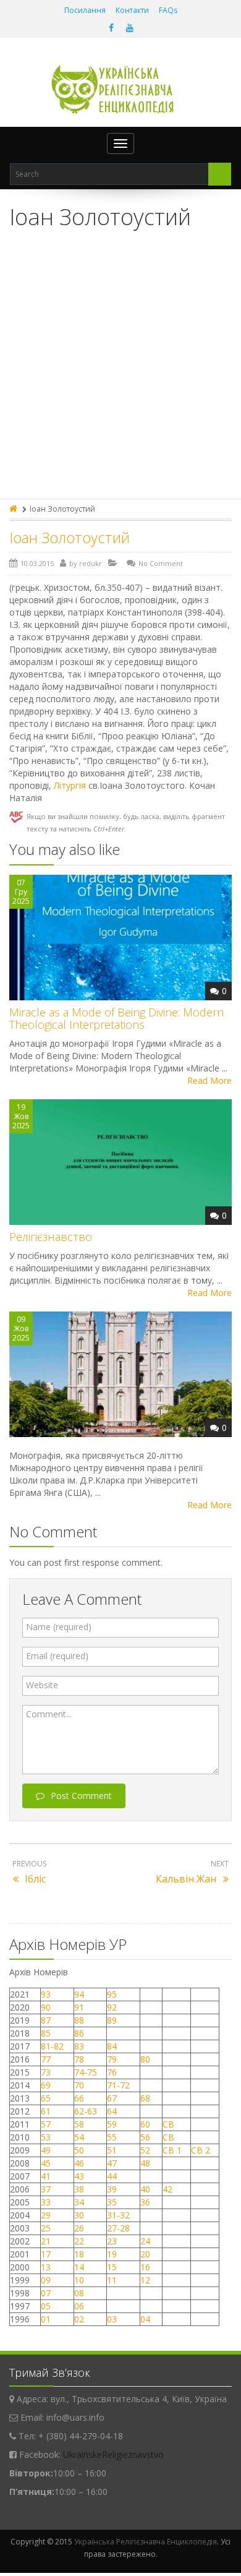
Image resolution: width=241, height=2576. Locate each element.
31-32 (118, 2215)
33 (46, 2202)
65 (46, 2098)
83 (79, 2046)
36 (145, 2202)
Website (42, 1685)
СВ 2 (201, 2150)
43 (79, 2176)
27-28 (118, 2228)
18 (79, 2254)
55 (112, 2137)
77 (46, 2059)
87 (46, 2020)
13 (46, 2267)
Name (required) (59, 1627)
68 (145, 2098)
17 (46, 2254)
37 (46, 2189)
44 (112, 2176)
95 (112, 1994)
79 (112, 2059)
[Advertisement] (120, 372)
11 (112, 2280)
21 (46, 2241)
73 (46, 2072)
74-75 (86, 2072)
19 (112, 2254)
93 (46, 1994)
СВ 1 (172, 2150)
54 (79, 2137)
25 (46, 2228)
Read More (209, 1080)
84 (112, 2046)
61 (46, 2111)
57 (46, 2124)
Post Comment (81, 1796)
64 (112, 2111)
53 (46, 2137)
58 (79, 2124)
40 (145, 2189)
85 (46, 2033)
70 (79, 2085)
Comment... (49, 1714)
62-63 (86, 2111)
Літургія (70, 785)
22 (79, 2241)
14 (79, 2267)
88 (79, 2020)
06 (79, 2306)
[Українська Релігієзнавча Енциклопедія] (121, 89)
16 (145, 2267)
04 (145, 2319)
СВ (168, 2124)
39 (112, 2189)
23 (112, 2241)
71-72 (118, 2085)
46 (79, 2163)
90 (46, 2007)
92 (112, 2007)
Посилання (85, 10)
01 (46, 2319)
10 (79, 2280)
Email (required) (57, 1656)
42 (169, 2189)
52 (145, 2150)
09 (46, 2280)
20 (145, 2254)
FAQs (168, 10)
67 (112, 2098)
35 (112, 2202)
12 (145, 2280)
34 (79, 2202)
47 (112, 2163)
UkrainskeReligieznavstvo (113, 2454)
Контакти (132, 10)
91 (79, 2007)
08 (79, 2293)
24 (145, 2241)
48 (145, 2163)
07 (46, 2293)
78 (79, 2059)
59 (112, 2124)
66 (79, 2098)
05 (46, 2306)
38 (79, 2189)
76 (112, 2072)
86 (79, 2033)
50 (79, 2150)
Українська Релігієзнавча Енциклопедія (146, 2542)
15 (112, 2267)
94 (79, 1994)
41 (46, 2176)
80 (145, 2059)
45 (46, 2163)
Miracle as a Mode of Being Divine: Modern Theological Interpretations (116, 1018)
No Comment (161, 563)
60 (145, 2124)
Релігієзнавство (51, 1237)
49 (46, 2150)
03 (112, 2319)
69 (46, 2085)
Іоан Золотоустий (70, 537)
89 (112, 2020)
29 (46, 2215)
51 (112, 2150)
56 (145, 2137)
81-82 (52, 2046)
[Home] (14, 509)
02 (79, 2319)
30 (79, 2215)
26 (79, 2228)
